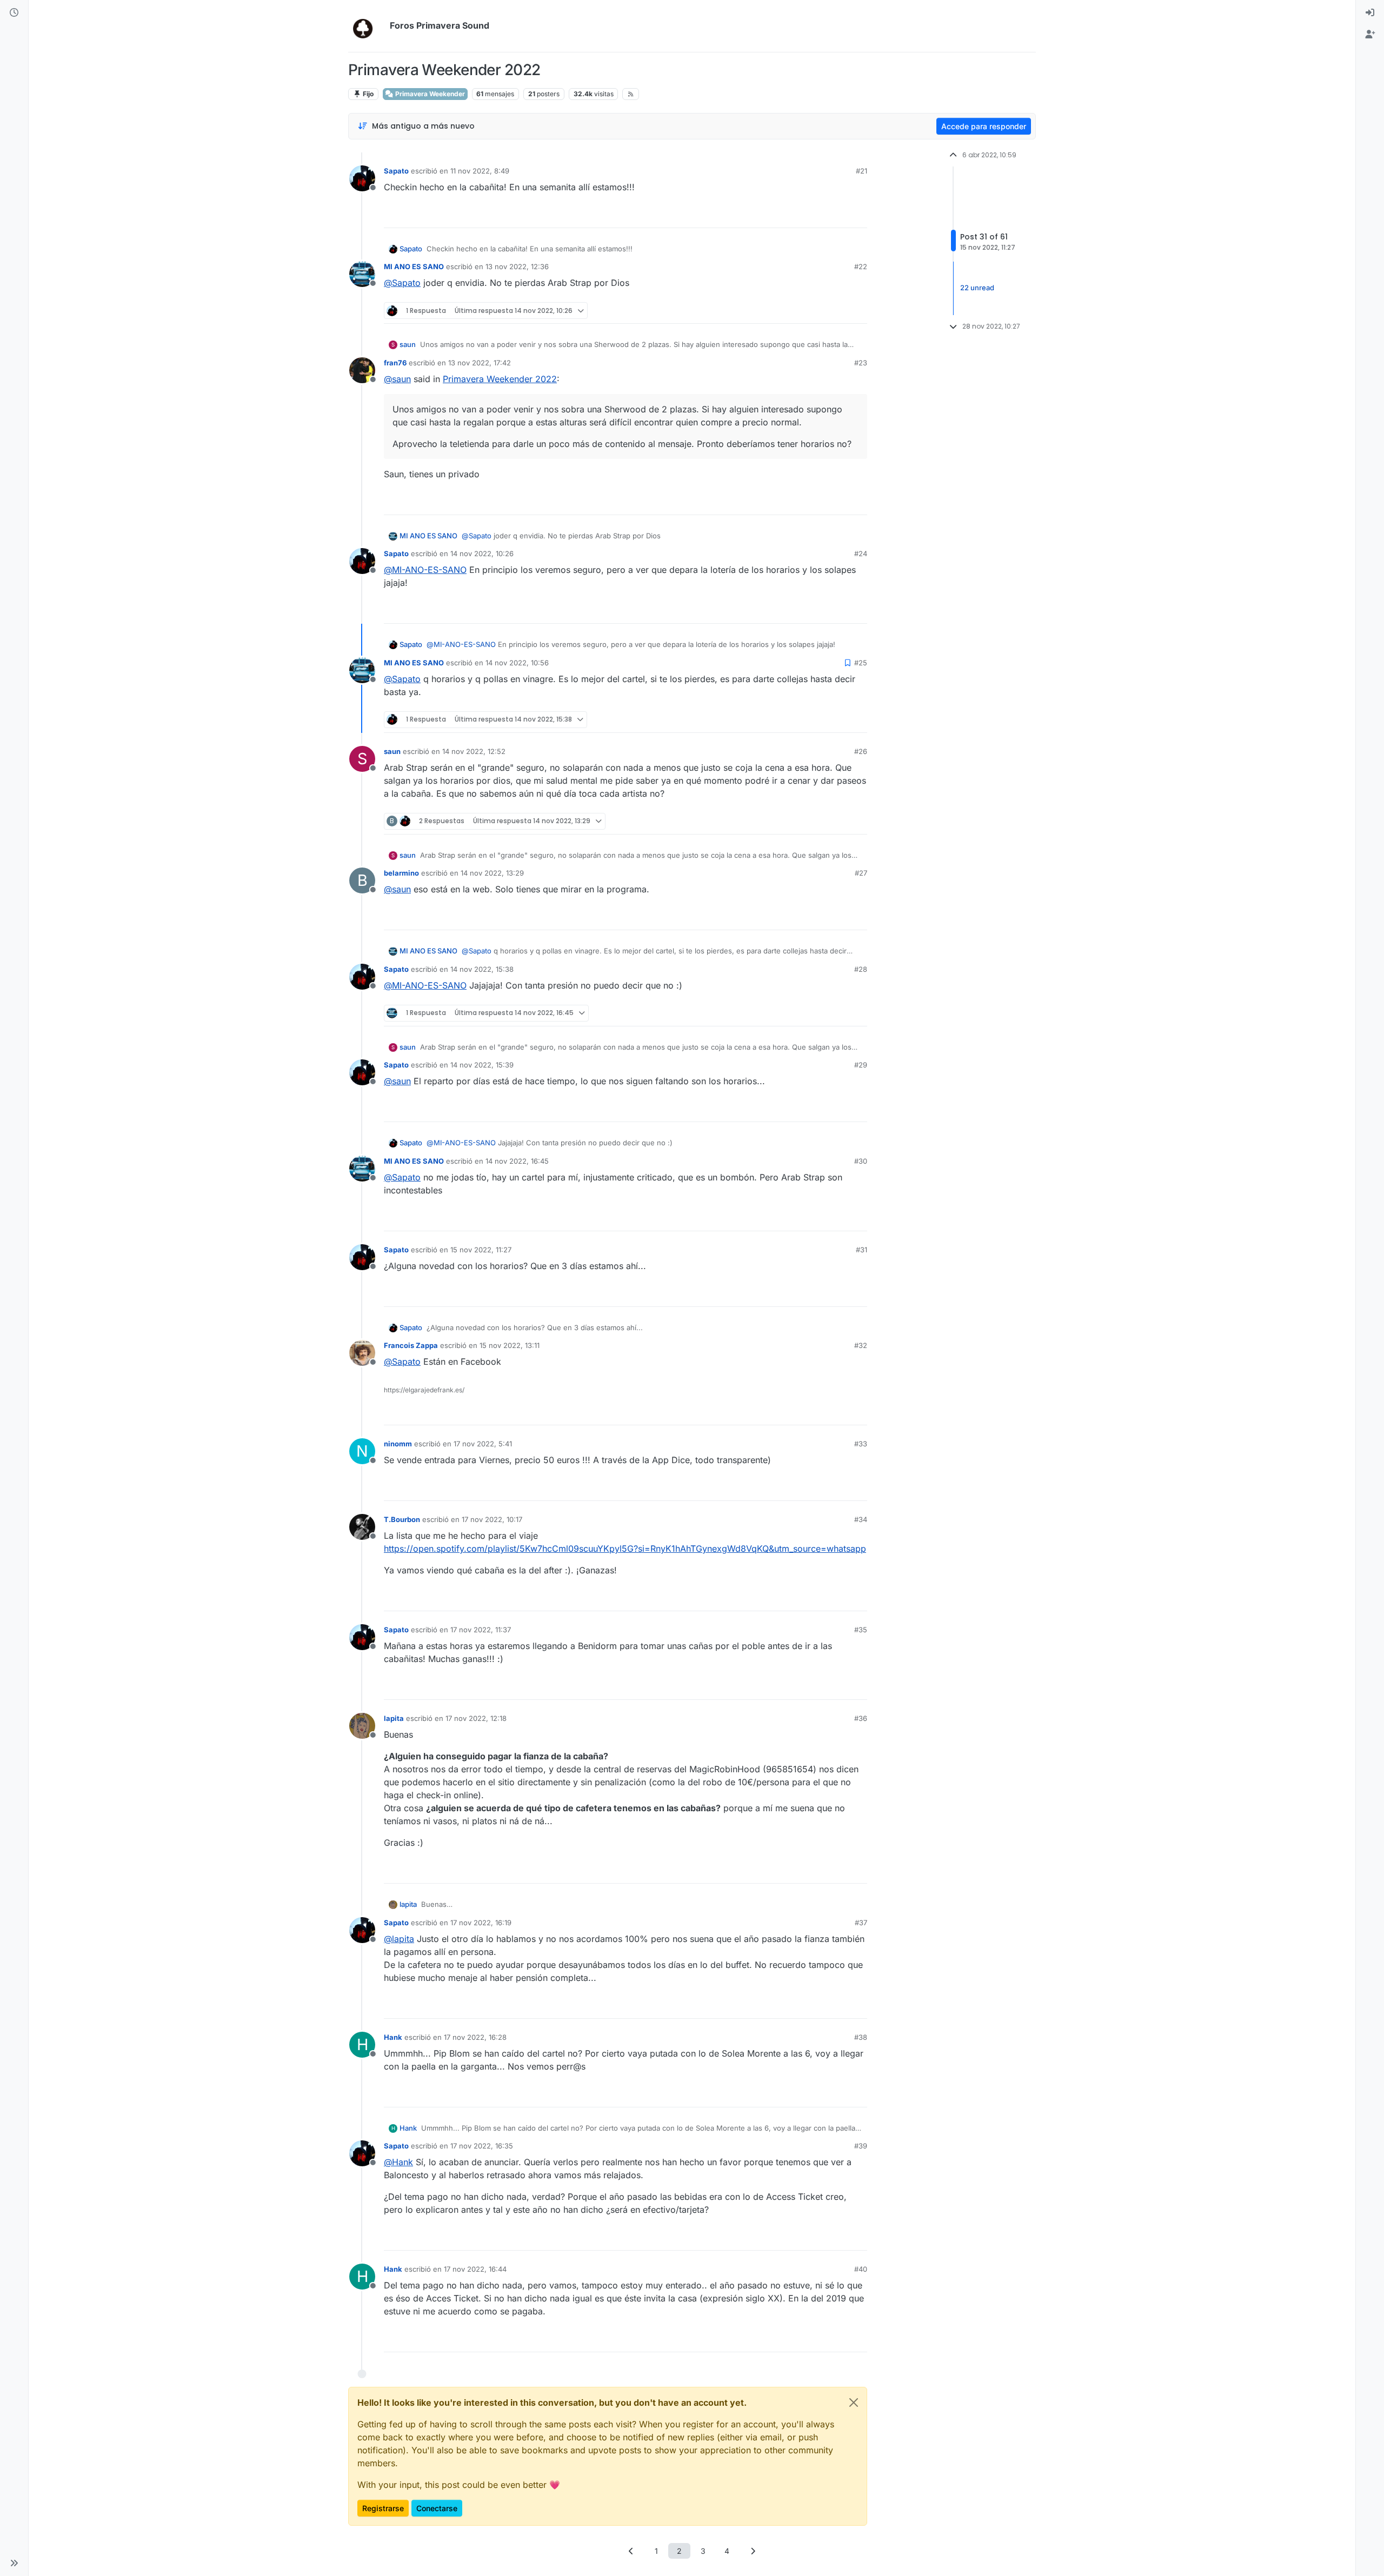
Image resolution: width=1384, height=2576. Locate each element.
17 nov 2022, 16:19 (481, 1923)
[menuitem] (1370, 13)
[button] (14, 2563)
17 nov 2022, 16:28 (475, 2037)
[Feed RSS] (631, 94)
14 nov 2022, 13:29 (492, 873)
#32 (861, 1345)
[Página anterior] (631, 2551)
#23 (861, 363)
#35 (861, 1630)
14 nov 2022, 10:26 (482, 553)
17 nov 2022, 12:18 (476, 1718)
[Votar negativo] (836, 215)
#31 (861, 1250)
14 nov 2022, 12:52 (474, 751)
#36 (861, 1718)
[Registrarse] (1370, 35)
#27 (861, 873)
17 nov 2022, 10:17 (492, 1519)
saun (408, 344)
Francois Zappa (411, 1345)
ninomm (398, 1444)
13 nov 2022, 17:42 (480, 363)
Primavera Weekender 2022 (500, 379)
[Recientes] (14, 13)
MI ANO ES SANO (414, 266)
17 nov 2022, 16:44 (475, 2269)
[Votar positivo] (799, 215)
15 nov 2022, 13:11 (510, 1345)
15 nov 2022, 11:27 (481, 1250)
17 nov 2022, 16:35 (482, 2146)
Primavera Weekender (429, 94)
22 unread (977, 288)
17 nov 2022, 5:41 (483, 1444)
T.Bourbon (402, 1519)
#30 (861, 1161)
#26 (861, 751)
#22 (861, 266)
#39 (861, 2146)
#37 (861, 1923)
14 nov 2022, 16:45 (517, 1161)
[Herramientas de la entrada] (858, 215)
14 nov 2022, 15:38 (482, 969)
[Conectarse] (1370, 13)
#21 (861, 171)
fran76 (395, 363)
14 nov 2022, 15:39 (482, 1065)
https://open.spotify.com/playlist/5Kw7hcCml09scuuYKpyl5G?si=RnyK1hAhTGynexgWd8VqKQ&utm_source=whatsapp (625, 1549)
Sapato (396, 171)
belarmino (401, 873)
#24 (861, 553)
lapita (394, 1718)
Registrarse (383, 2508)
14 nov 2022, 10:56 (517, 663)
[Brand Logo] (367, 26)
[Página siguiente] (753, 2551)
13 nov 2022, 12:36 (517, 266)
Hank (393, 2037)
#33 (861, 1444)
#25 (861, 663)
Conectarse (437, 2508)
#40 (861, 2269)
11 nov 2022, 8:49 (480, 171)
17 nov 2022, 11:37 (481, 1630)
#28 (861, 969)
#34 (861, 1519)
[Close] (854, 2403)
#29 (861, 1065)
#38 (861, 2037)
